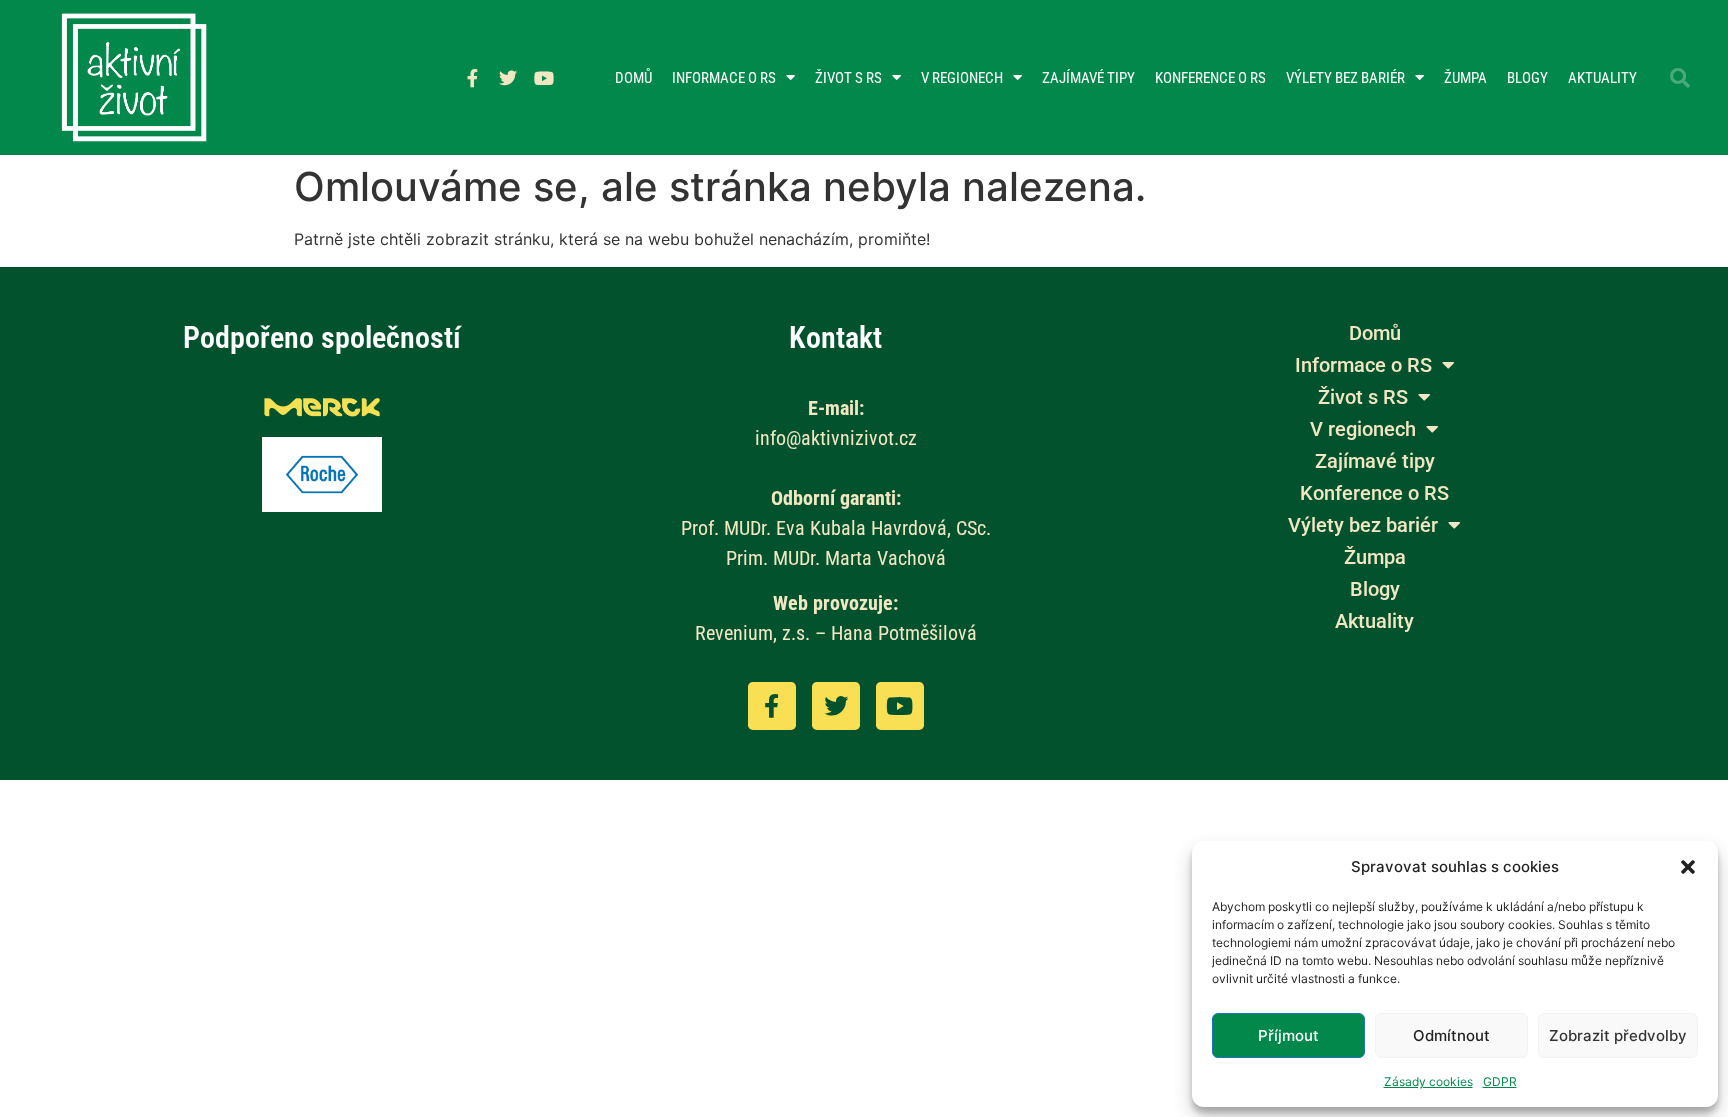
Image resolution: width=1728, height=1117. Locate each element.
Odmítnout (1451, 1035)
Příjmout (1288, 1035)
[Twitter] (508, 78)
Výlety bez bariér (1345, 78)
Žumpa (1465, 78)
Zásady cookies (1428, 1081)
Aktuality (1602, 78)
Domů (633, 78)
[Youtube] (544, 78)
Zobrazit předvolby (1618, 1035)
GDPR (1500, 1081)
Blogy (1527, 78)
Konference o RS (1210, 78)
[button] (1688, 867)
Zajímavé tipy (1088, 78)
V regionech (962, 78)
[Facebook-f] (472, 78)
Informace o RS (724, 78)
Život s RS (848, 78)
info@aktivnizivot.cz (836, 438)
